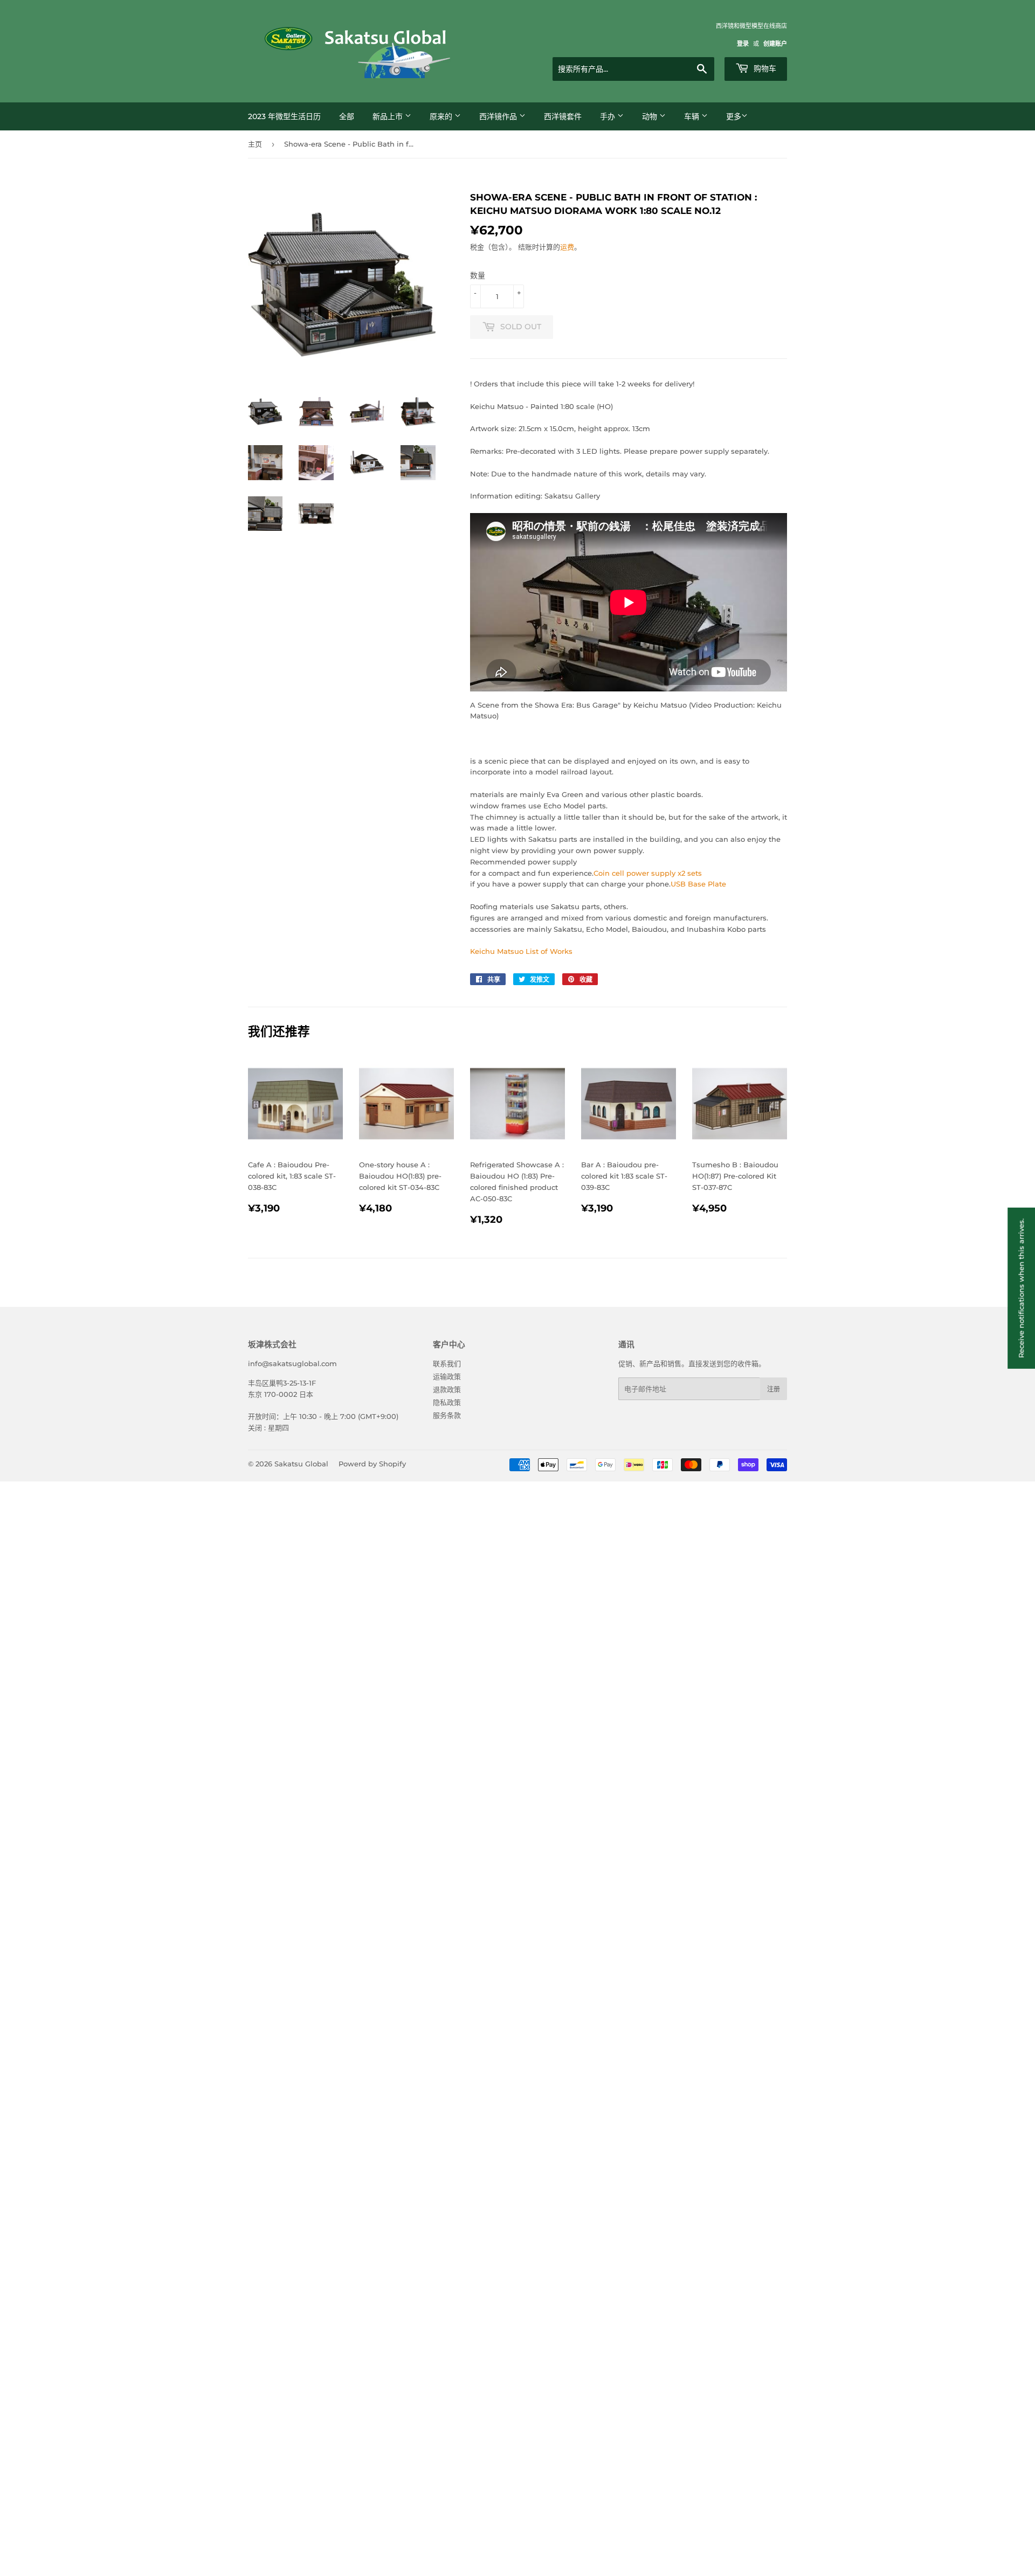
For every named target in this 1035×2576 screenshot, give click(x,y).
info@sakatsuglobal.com (292, 1363)
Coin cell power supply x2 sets (648, 873)
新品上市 (389, 116)
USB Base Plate (698, 884)
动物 (651, 116)
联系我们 (447, 1363)
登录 (743, 44)
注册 (774, 1389)
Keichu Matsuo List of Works (521, 951)
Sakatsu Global (301, 1464)
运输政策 (447, 1376)
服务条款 (447, 1415)
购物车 (764, 68)
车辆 (693, 116)
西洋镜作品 (499, 116)
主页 (255, 144)
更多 (734, 116)
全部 (347, 116)
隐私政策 (447, 1402)
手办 (609, 116)
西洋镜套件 (563, 116)
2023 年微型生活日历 (284, 116)
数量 (478, 275)
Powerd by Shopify (372, 1464)
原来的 (442, 116)
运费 (567, 247)
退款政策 (447, 1389)
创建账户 (775, 44)
